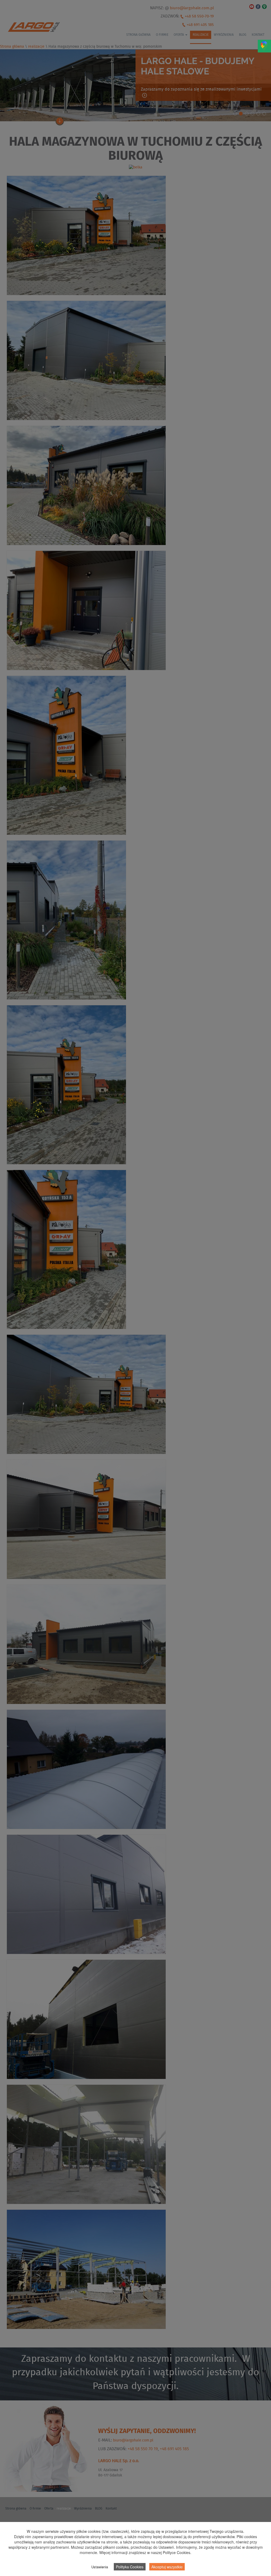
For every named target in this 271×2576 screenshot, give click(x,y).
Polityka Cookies (130, 2567)
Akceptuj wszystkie (167, 2567)
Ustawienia (100, 2567)
